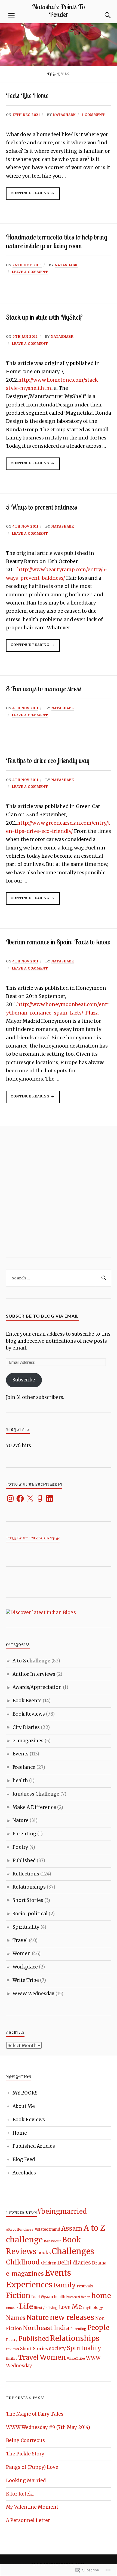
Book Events (27, 1701)
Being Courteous (25, 2440)
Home (20, 2133)
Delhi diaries (74, 2263)
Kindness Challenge (36, 1794)
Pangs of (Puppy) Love (32, 2467)
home (101, 2296)
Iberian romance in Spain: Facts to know (58, 942)
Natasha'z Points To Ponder (59, 10)
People (98, 2328)
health (20, 1781)
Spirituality (26, 1927)
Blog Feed (24, 2159)
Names (16, 2318)
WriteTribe (76, 2358)
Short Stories (28, 1900)
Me (77, 2307)
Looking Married (26, 2481)
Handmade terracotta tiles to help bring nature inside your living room (57, 241)
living (53, 2308)
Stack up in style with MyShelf (44, 317)
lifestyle (41, 2308)
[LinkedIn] (50, 1498)
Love (65, 2307)
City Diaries (26, 1727)
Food (36, 2297)
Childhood (23, 2262)
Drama (99, 2263)
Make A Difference (34, 1807)
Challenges (73, 2251)
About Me (24, 2106)
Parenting (24, 1834)
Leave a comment (30, 272)
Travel (20, 1940)
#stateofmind (47, 2229)
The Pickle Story (25, 2454)
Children (49, 2263)
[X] (30, 1498)
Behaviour (52, 2241)
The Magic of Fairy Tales (35, 2414)
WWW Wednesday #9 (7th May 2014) (48, 2427)
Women (22, 1953)
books (44, 2253)
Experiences (29, 2285)
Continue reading (28, 195)
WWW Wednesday (33, 1994)
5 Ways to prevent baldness (42, 507)
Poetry (20, 1847)
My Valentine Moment (32, 2507)
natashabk (64, 115)
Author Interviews (34, 1674)
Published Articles (34, 2146)
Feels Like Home (27, 95)
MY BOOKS (25, 2093)
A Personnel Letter (28, 2520)
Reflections (26, 1874)
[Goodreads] (40, 1498)
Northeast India (46, 2328)
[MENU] (11, 15)
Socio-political (30, 1914)
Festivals (85, 2286)
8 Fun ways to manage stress (44, 689)
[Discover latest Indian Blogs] (41, 1612)
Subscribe (24, 1380)
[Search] (103, 15)
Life (26, 2306)
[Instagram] (10, 1498)
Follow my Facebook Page (33, 1538)
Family (65, 2285)
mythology (93, 2308)
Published (24, 1860)
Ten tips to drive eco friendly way (48, 760)
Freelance (24, 1767)
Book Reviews (29, 1714)
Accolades (24, 2173)
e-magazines (28, 1741)
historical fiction (78, 2297)
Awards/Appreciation (37, 1687)
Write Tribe (26, 1980)
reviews (13, 2349)
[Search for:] (59, 1278)
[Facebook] (20, 1498)
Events (21, 1754)
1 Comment (93, 115)
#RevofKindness (20, 2229)
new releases (72, 2317)
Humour (12, 2308)
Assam (72, 2228)
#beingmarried (62, 2211)
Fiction (18, 2296)
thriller (12, 2358)
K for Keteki (20, 2494)
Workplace (25, 1967)
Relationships (29, 1887)
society (57, 2348)
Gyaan (47, 2297)
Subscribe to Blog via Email (42, 1316)
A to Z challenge (31, 1661)
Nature (21, 1820)
